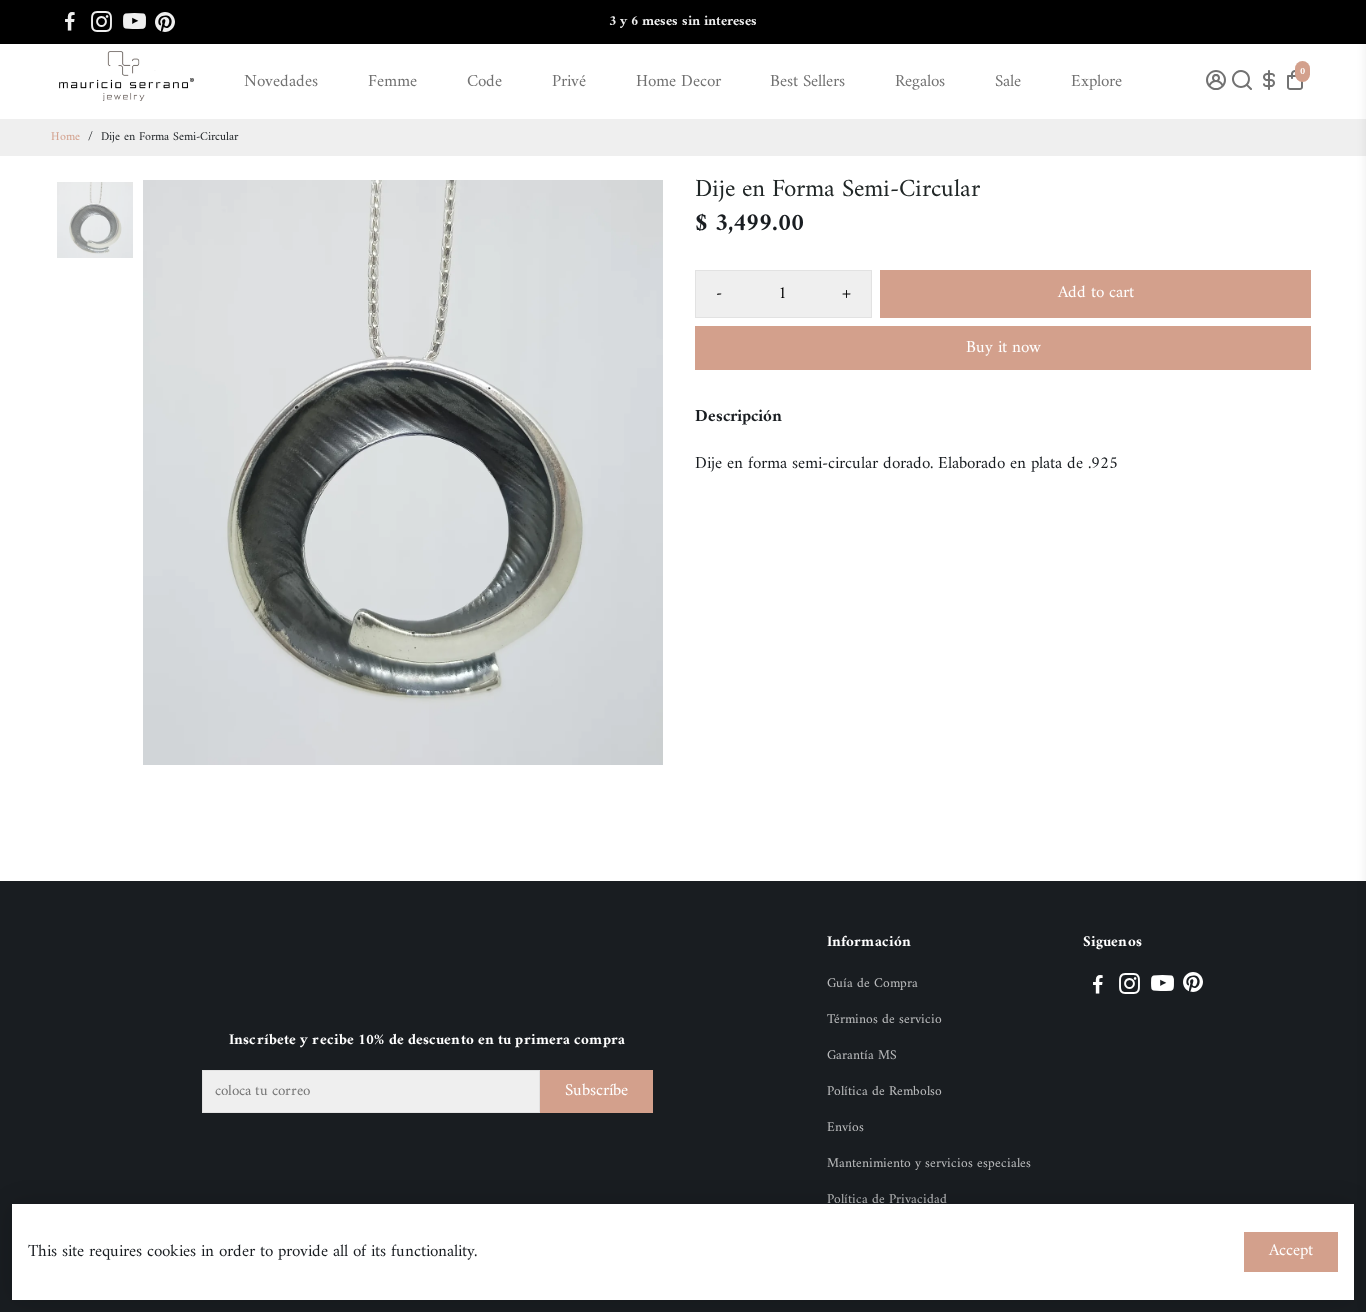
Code (484, 82)
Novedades (281, 82)
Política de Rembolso (884, 1092)
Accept (1291, 1251)
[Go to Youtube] (134, 22)
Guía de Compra (872, 984)
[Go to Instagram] (101, 22)
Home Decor (678, 82)
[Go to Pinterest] (165, 22)
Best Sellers (807, 82)
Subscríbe (596, 1091)
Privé (569, 82)
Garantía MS (862, 1056)
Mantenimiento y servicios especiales (929, 1164)
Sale (1008, 82)
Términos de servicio (884, 1020)
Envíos (845, 1128)
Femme (392, 82)
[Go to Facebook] (70, 22)
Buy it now (1003, 348)
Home (65, 137)
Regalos (920, 82)
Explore (1096, 82)
